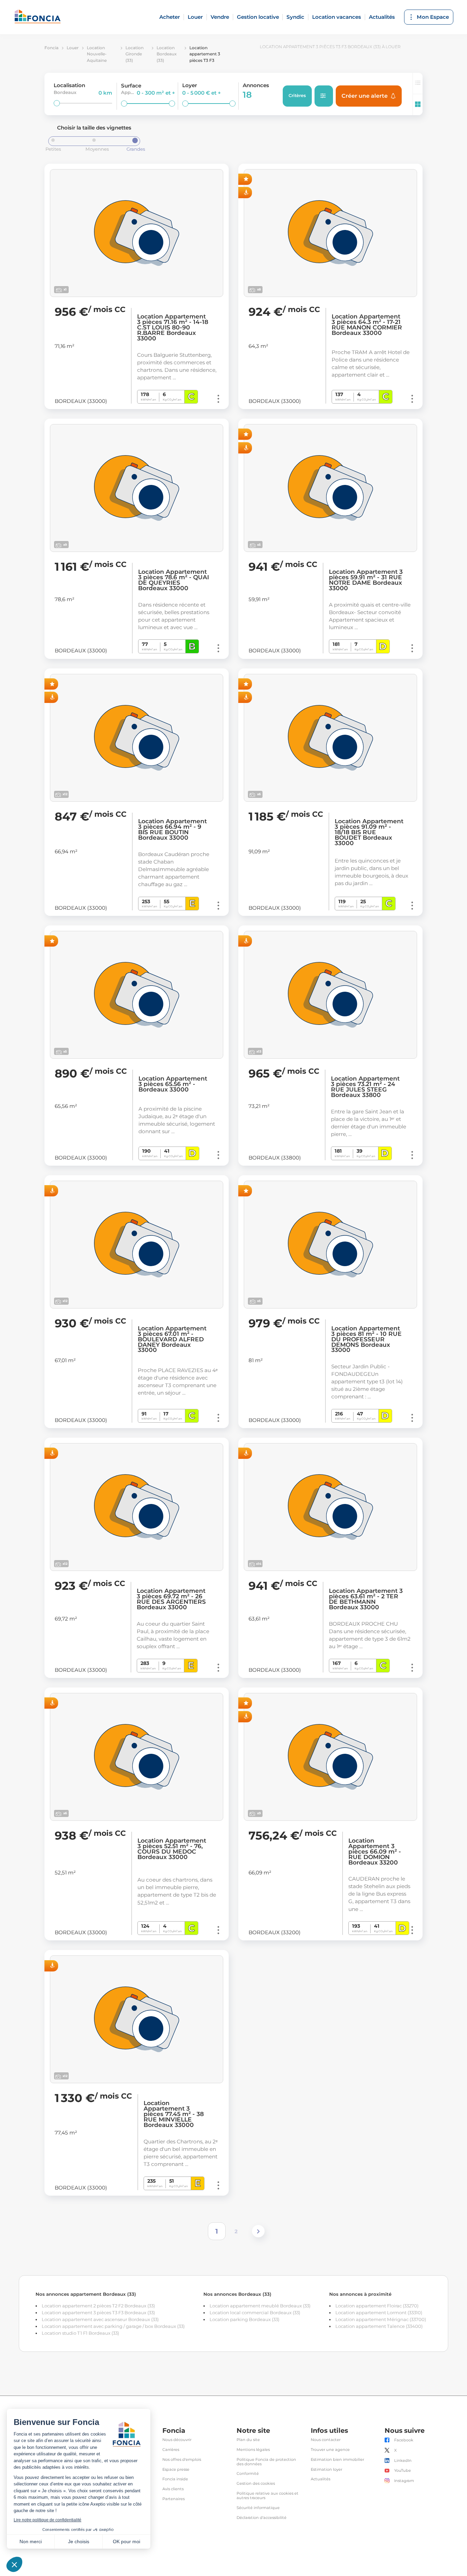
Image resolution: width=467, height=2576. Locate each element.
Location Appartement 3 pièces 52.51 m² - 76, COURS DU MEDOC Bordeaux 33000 (172, 1849)
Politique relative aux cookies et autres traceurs (268, 2496)
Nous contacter (326, 2440)
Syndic (295, 17)
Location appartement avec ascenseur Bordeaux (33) (100, 2319)
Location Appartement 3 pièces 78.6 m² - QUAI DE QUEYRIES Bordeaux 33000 (174, 580)
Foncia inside (175, 2479)
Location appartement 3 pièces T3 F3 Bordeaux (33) (98, 2313)
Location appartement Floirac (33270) (377, 2306)
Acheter (170, 17)
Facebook (404, 2440)
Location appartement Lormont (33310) (379, 2313)
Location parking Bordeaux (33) (244, 2319)
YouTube (403, 2471)
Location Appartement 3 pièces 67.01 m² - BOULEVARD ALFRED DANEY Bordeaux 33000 (172, 1339)
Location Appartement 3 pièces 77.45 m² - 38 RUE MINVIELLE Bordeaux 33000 (174, 2114)
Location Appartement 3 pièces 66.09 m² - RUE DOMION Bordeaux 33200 (375, 1852)
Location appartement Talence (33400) (379, 2326)
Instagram (404, 2481)
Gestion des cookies (256, 2484)
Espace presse (176, 2470)
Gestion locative (258, 17)
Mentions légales (253, 2450)
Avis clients (173, 2489)
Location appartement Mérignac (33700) (381, 2319)
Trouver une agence (330, 2450)
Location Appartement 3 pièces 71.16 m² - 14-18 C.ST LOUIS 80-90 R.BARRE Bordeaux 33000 (173, 327)
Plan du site (248, 2440)
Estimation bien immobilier (337, 2460)
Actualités (382, 17)
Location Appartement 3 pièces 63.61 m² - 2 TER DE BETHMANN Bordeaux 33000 (366, 1599)
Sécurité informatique (258, 2508)
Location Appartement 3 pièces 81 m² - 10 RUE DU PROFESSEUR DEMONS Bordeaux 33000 (366, 1339)
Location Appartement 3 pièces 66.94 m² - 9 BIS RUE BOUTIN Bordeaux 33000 (172, 829)
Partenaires (174, 2499)
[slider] (57, 103)
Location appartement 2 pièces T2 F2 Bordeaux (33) (98, 2306)
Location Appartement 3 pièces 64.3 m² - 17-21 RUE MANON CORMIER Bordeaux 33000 (367, 325)
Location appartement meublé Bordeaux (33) (260, 2306)
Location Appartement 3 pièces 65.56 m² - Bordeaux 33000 (173, 1084)
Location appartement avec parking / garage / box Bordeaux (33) (113, 2326)
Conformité (248, 2474)
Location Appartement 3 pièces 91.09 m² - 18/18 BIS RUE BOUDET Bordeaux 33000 (369, 832)
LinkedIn (403, 2461)
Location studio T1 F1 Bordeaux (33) (80, 2333)
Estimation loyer (326, 2470)
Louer (195, 17)
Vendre (220, 17)
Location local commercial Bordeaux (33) (255, 2313)
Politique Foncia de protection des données (266, 2462)
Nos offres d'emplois (182, 2460)
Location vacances (337, 17)
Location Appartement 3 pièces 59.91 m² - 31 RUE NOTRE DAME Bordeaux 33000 (366, 580)
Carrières (171, 2450)
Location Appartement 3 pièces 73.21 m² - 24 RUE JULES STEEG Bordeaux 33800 (365, 1087)
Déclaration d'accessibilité (262, 2518)
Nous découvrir (177, 2440)
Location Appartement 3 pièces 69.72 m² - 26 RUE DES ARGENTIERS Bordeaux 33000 (171, 1599)
